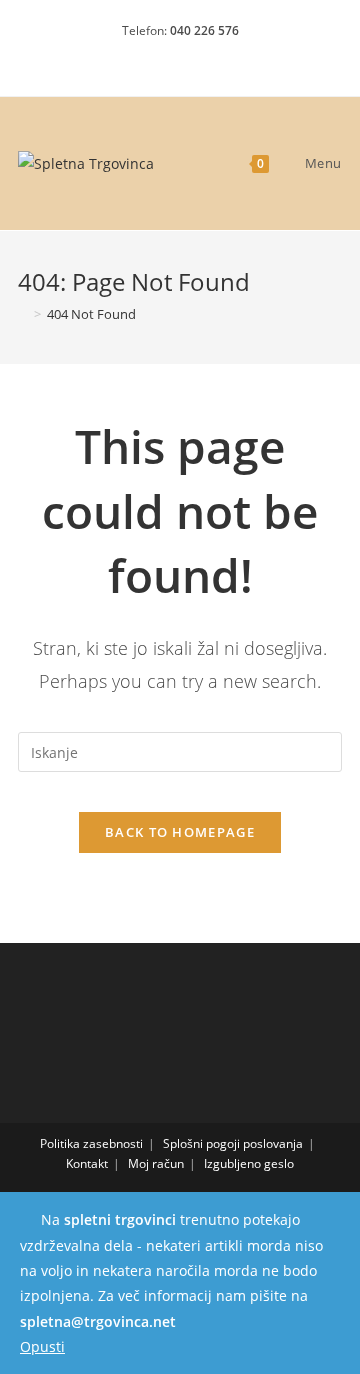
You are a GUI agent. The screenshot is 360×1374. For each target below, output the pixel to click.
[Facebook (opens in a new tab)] (148, 56)
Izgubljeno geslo (249, 1163)
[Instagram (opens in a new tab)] (183, 56)
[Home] (23, 314)
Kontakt (87, 1163)
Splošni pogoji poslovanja (233, 1143)
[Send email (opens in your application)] (215, 56)
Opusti (42, 1346)
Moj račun (156, 1163)
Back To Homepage (180, 832)
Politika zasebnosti (91, 1143)
